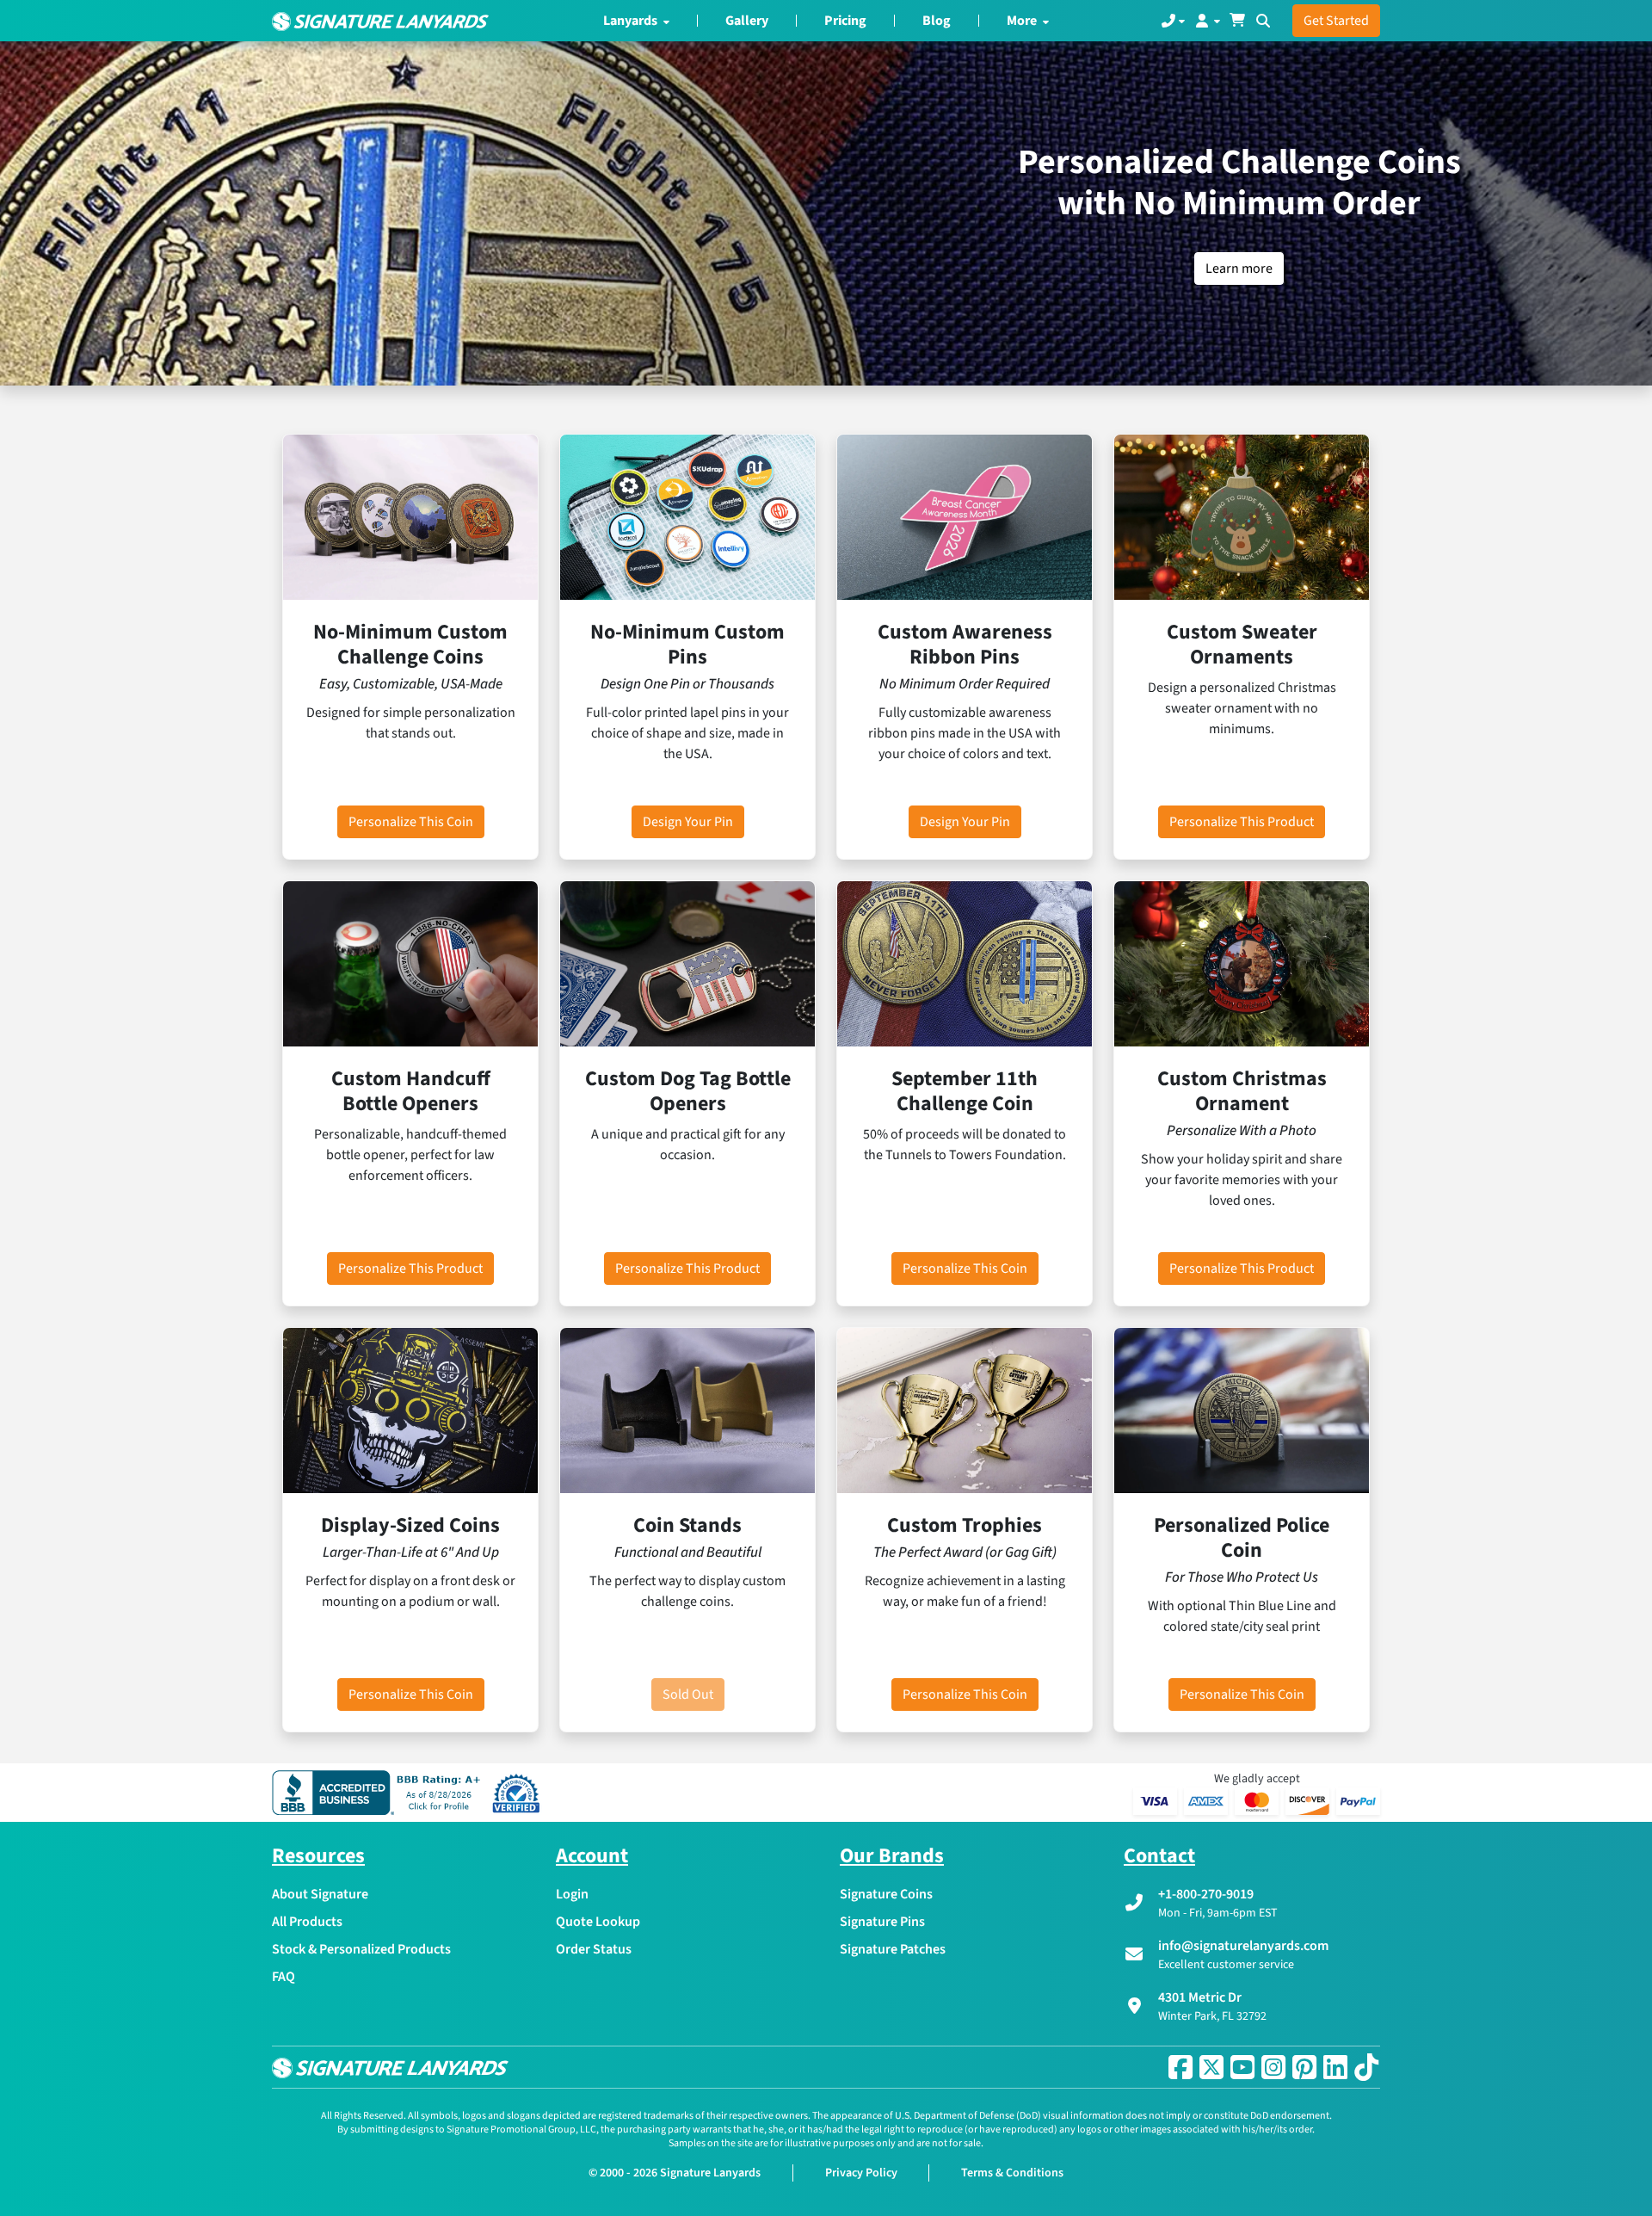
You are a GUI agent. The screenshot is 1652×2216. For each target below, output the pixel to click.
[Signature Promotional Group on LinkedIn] (1335, 2067)
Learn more (1239, 269)
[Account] (1207, 21)
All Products (307, 1922)
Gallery (747, 21)
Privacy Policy (861, 2173)
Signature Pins (882, 1922)
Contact (1159, 1856)
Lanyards (632, 21)
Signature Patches (893, 1949)
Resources (318, 1856)
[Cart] (1237, 21)
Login (572, 1894)
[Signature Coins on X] (1211, 2067)
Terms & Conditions (1012, 2173)
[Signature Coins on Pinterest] (1304, 2067)
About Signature (320, 1894)
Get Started (1336, 21)
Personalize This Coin (411, 822)
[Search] (1263, 21)
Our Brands (892, 1856)
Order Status (594, 1949)
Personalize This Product (1242, 822)
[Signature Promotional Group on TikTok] (1366, 2067)
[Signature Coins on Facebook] (1180, 2067)
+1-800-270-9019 (1206, 1894)
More (1023, 21)
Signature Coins (886, 1894)
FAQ (284, 1977)
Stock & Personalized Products (361, 1949)
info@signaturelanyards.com (1243, 1946)
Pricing (845, 21)
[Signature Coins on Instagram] (1273, 2067)
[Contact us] (1173, 21)
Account (592, 1856)
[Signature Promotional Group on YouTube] (1242, 2067)
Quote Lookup (598, 1922)
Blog (937, 21)
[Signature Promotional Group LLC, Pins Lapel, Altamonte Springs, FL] (379, 1793)
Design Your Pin (688, 822)
